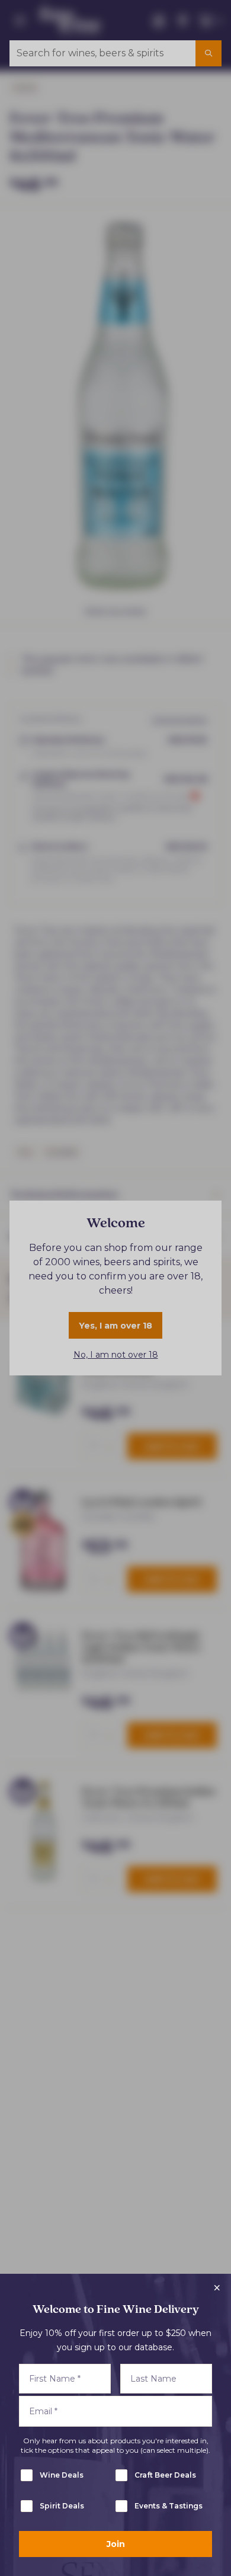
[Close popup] (217, 2288)
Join (116, 2544)
